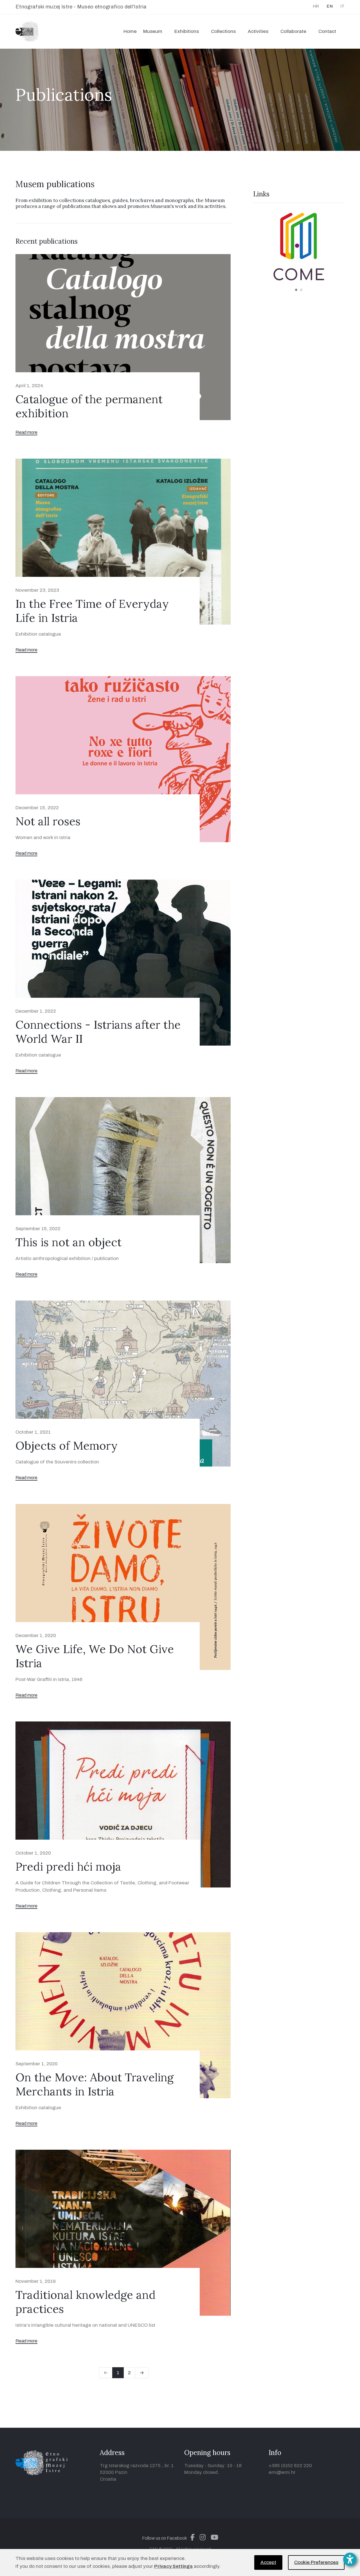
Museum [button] (153, 31)
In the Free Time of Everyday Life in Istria (92, 611)
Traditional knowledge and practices (85, 2302)
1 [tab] (296, 290)
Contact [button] (327, 31)
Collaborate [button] (293, 31)
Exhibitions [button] (187, 31)
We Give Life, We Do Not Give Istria (95, 1656)
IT (342, 6)
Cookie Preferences (316, 2562)
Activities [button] (258, 31)
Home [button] (130, 31)
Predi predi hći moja (68, 1867)
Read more (26, 432)
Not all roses (48, 821)
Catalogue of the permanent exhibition (89, 406)
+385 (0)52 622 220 (290, 2466)
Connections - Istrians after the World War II (98, 1032)
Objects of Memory (67, 1446)
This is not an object (68, 1242)
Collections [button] (223, 31)
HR (316, 6)
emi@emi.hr (282, 2472)
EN (330, 6)
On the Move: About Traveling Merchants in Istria (94, 2084)
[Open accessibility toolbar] (350, 2559)
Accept (268, 2562)
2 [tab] (301, 290)
